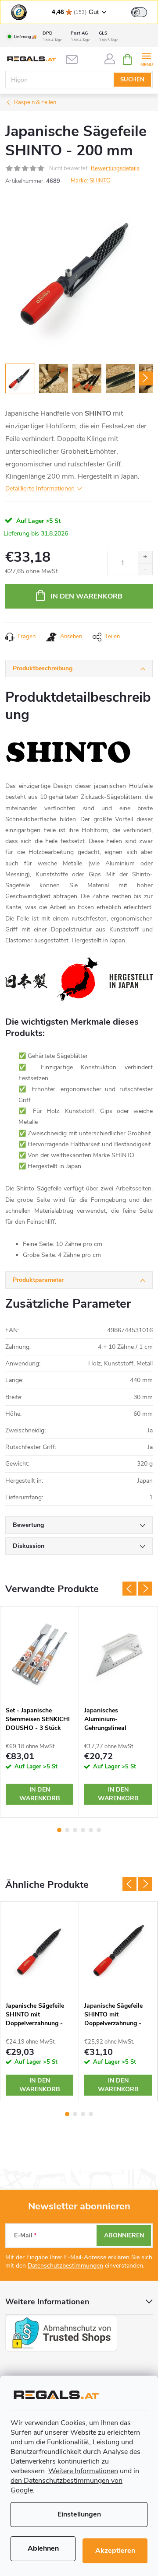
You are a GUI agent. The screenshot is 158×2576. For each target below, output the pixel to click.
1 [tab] (59, 1830)
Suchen (132, 80)
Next (145, 1589)
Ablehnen (43, 2548)
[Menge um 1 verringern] (145, 569)
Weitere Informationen (83, 2471)
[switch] (139, 12)
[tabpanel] (40, 1712)
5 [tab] (91, 1830)
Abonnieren (124, 2235)
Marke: (91, 181)
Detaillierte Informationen (40, 488)
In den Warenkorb (86, 596)
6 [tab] (99, 1830)
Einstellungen (79, 2514)
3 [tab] (75, 1830)
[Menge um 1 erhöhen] (145, 557)
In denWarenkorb (40, 1794)
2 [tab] (67, 1830)
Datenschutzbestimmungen (65, 2266)
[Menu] (146, 59)
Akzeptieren (115, 2551)
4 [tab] (83, 1830)
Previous (129, 1589)
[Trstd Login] (144, 11)
